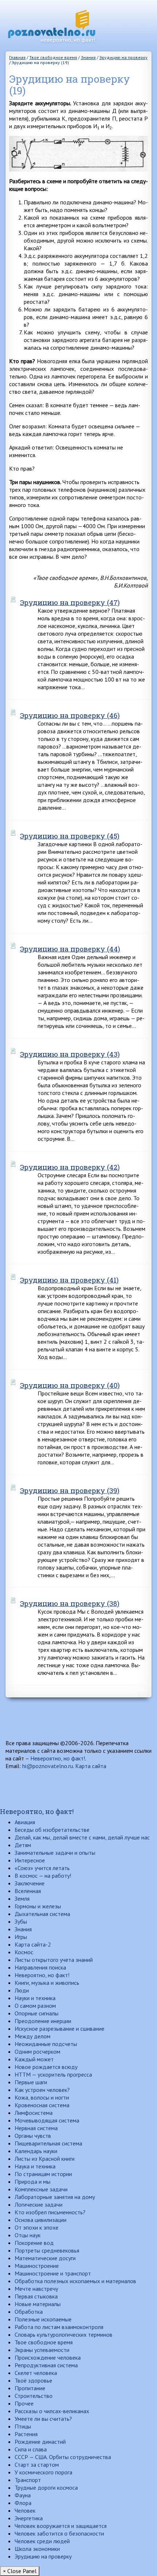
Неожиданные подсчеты (46, 2044)
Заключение (30, 1883)
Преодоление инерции (43, 2021)
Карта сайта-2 (33, 1944)
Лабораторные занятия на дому (55, 2197)
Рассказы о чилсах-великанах (52, 2411)
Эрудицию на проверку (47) (70, 602)
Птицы (23, 2426)
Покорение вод (34, 2243)
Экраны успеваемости (42, 2350)
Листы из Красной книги (45, 2159)
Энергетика (29, 2518)
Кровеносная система (42, 2105)
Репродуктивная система (46, 2365)
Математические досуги (45, 2258)
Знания (23, 1929)
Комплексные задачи (41, 2189)
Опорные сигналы (37, 2013)
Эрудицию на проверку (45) (70, 836)
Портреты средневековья (47, 2250)
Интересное (30, 1860)
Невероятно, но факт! (58, 1758)
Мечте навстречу (36, 2289)
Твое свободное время (44, 2342)
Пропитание (30, 2388)
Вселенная (28, 1891)
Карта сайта (91, 1766)
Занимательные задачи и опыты (55, 1853)
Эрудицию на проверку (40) (70, 1385)
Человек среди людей (42, 2541)
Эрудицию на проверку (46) (70, 715)
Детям (23, 1845)
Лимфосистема (34, 2113)
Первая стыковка (36, 2296)
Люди (22, 1990)
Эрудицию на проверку (43, 2556)
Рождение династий (40, 2442)
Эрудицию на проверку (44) (70, 949)
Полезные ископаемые (43, 2319)
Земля (22, 1898)
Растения (26, 2434)
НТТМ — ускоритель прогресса (53, 2074)
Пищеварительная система (48, 2143)
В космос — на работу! (43, 1876)
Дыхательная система (42, 1914)
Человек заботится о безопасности (59, 2533)
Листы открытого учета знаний (54, 1960)
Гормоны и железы (38, 1906)
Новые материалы (38, 2304)
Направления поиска (40, 1967)
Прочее (24, 2403)
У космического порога (43, 2472)
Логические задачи (39, 2204)
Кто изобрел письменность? (50, 2212)
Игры (21, 1937)
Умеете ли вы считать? (43, 2419)
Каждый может (34, 2059)
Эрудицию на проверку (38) (70, 1603)
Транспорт (28, 2480)
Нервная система (36, 2128)
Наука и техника (35, 2166)
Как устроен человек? (42, 2090)
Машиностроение (37, 2266)
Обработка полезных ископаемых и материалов (75, 2281)
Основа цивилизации (41, 2220)
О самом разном (35, 2006)
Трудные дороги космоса (46, 2487)
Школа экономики (37, 2549)
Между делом (32, 2036)
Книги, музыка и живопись (47, 1983)
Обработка (29, 2312)
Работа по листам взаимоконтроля (59, 2327)
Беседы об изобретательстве (52, 1830)
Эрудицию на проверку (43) (70, 1054)
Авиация (25, 1822)
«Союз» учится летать (42, 1868)
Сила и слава (31, 2449)
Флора (23, 2503)
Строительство (34, 2396)
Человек (25, 2510)
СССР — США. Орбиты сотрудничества (63, 2457)
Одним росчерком (37, 2051)
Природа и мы (32, 2182)
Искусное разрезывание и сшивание (60, 2029)
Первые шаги (31, 2082)
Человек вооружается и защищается (61, 2526)
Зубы (21, 1921)
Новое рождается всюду (46, 2067)
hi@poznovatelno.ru (48, 1766)
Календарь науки (36, 2151)
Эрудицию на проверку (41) (69, 1280)
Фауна (23, 2495)
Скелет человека (36, 2373)
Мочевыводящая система (47, 2120)
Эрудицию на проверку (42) (70, 1167)
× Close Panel (20, 2571)
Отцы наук (28, 2235)
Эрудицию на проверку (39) (70, 1490)
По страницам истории (43, 2174)
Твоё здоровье (33, 2380)
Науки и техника (35, 1998)
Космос (24, 1952)
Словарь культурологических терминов (64, 2334)
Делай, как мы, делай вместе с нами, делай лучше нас (82, 1837)
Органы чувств (33, 2136)
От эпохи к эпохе (37, 2227)
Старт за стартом (37, 2465)
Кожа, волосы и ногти (42, 2097)
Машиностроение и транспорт (53, 2273)
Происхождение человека (48, 2357)
